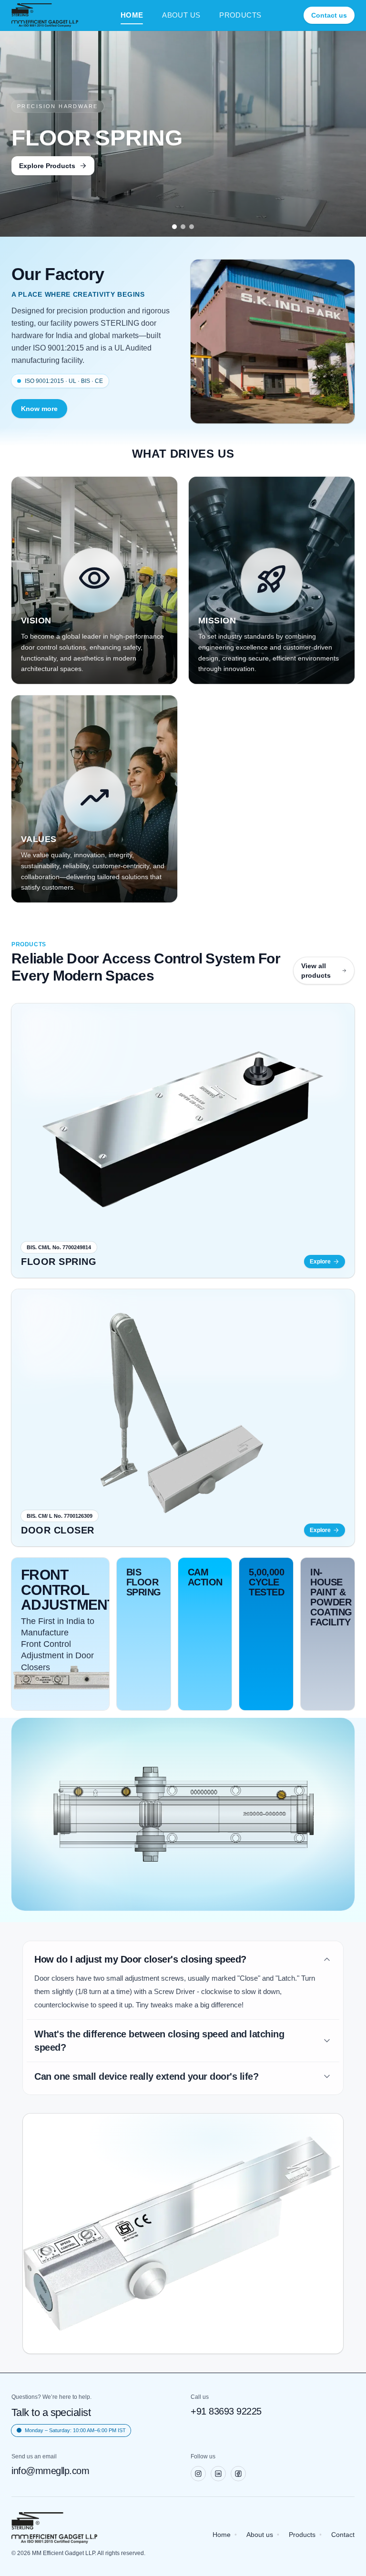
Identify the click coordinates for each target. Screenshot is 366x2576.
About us (260, 2535)
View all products (316, 971)
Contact (343, 2535)
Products (302, 2535)
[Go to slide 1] (174, 227)
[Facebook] (238, 2474)
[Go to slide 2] (183, 227)
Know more (39, 409)
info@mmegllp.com (50, 2471)
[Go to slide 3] (192, 227)
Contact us (329, 15)
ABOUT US (181, 15)
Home (222, 2535)
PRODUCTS (240, 15)
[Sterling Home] (45, 15)
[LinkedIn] (218, 2474)
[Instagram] (198, 2474)
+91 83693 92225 (226, 2411)
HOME (132, 15)
